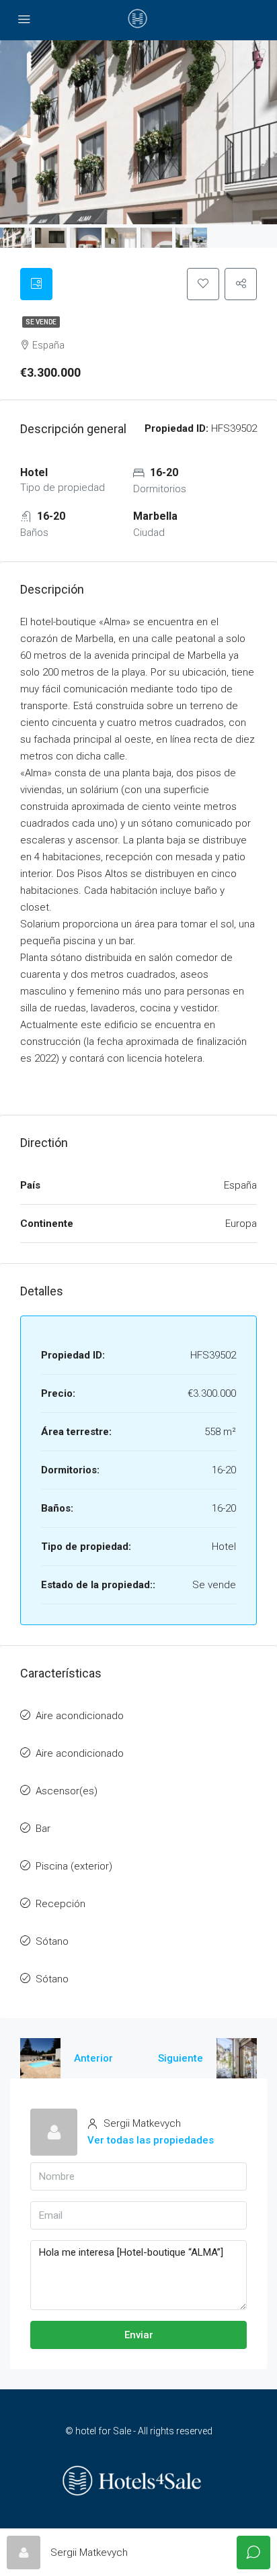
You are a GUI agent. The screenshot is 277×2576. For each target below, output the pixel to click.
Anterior (93, 2058)
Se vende (41, 322)
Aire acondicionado (80, 1716)
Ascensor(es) (67, 1791)
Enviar (139, 2335)
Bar (43, 1829)
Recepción (61, 1904)
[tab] (36, 284)
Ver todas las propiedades (151, 2140)
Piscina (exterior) (74, 1866)
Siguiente (181, 2058)
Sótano (52, 1941)
